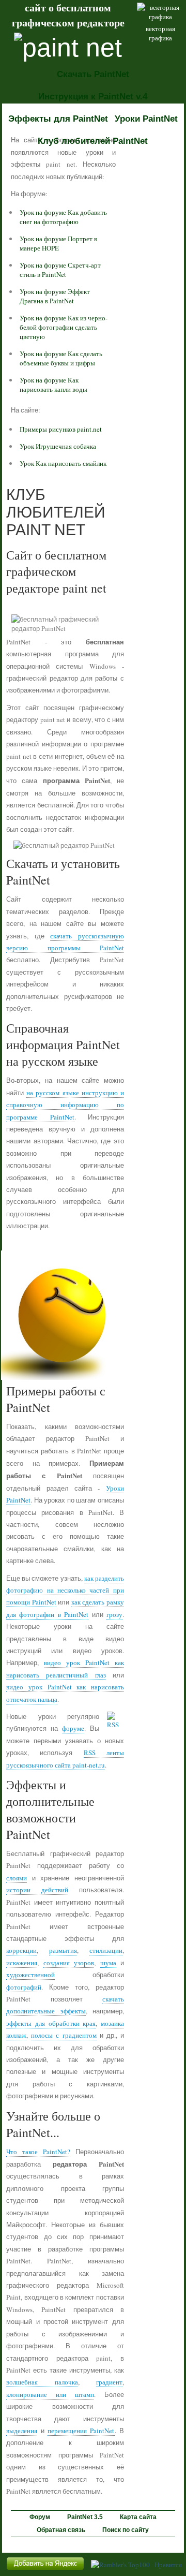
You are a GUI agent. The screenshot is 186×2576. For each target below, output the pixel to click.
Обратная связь (61, 2530)
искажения (22, 1963)
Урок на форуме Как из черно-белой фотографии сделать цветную (64, 327)
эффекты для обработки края (51, 2023)
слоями (17, 1878)
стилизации (106, 1950)
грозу (114, 1614)
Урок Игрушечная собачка (58, 446)
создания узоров (69, 1963)
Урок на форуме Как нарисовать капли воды (53, 385)
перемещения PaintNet (81, 2431)
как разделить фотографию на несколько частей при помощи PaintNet (65, 1590)
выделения (22, 2431)
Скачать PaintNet (93, 74)
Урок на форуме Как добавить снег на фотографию (63, 217)
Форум (40, 2517)
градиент (109, 2382)
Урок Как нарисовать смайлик (63, 463)
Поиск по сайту (126, 2530)
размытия (63, 1950)
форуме (73, 1728)
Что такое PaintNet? (38, 2152)
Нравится (168, 2565)
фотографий (24, 1987)
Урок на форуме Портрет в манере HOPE (58, 243)
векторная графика (160, 33)
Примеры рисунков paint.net (61, 429)
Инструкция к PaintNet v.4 (93, 97)
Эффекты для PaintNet (58, 119)
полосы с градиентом (64, 2035)
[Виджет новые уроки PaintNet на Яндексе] (45, 2570)
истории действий (37, 1890)
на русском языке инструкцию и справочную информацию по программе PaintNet (65, 1105)
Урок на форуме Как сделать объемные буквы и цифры (61, 358)
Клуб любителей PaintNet (93, 141)
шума (108, 1963)
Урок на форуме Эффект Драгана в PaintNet (55, 296)
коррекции (21, 1950)
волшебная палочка (42, 2382)
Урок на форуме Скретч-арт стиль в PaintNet (60, 270)
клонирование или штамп (50, 2394)
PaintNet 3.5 (85, 2517)
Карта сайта (138, 2517)
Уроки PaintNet (146, 119)
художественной (30, 1975)
